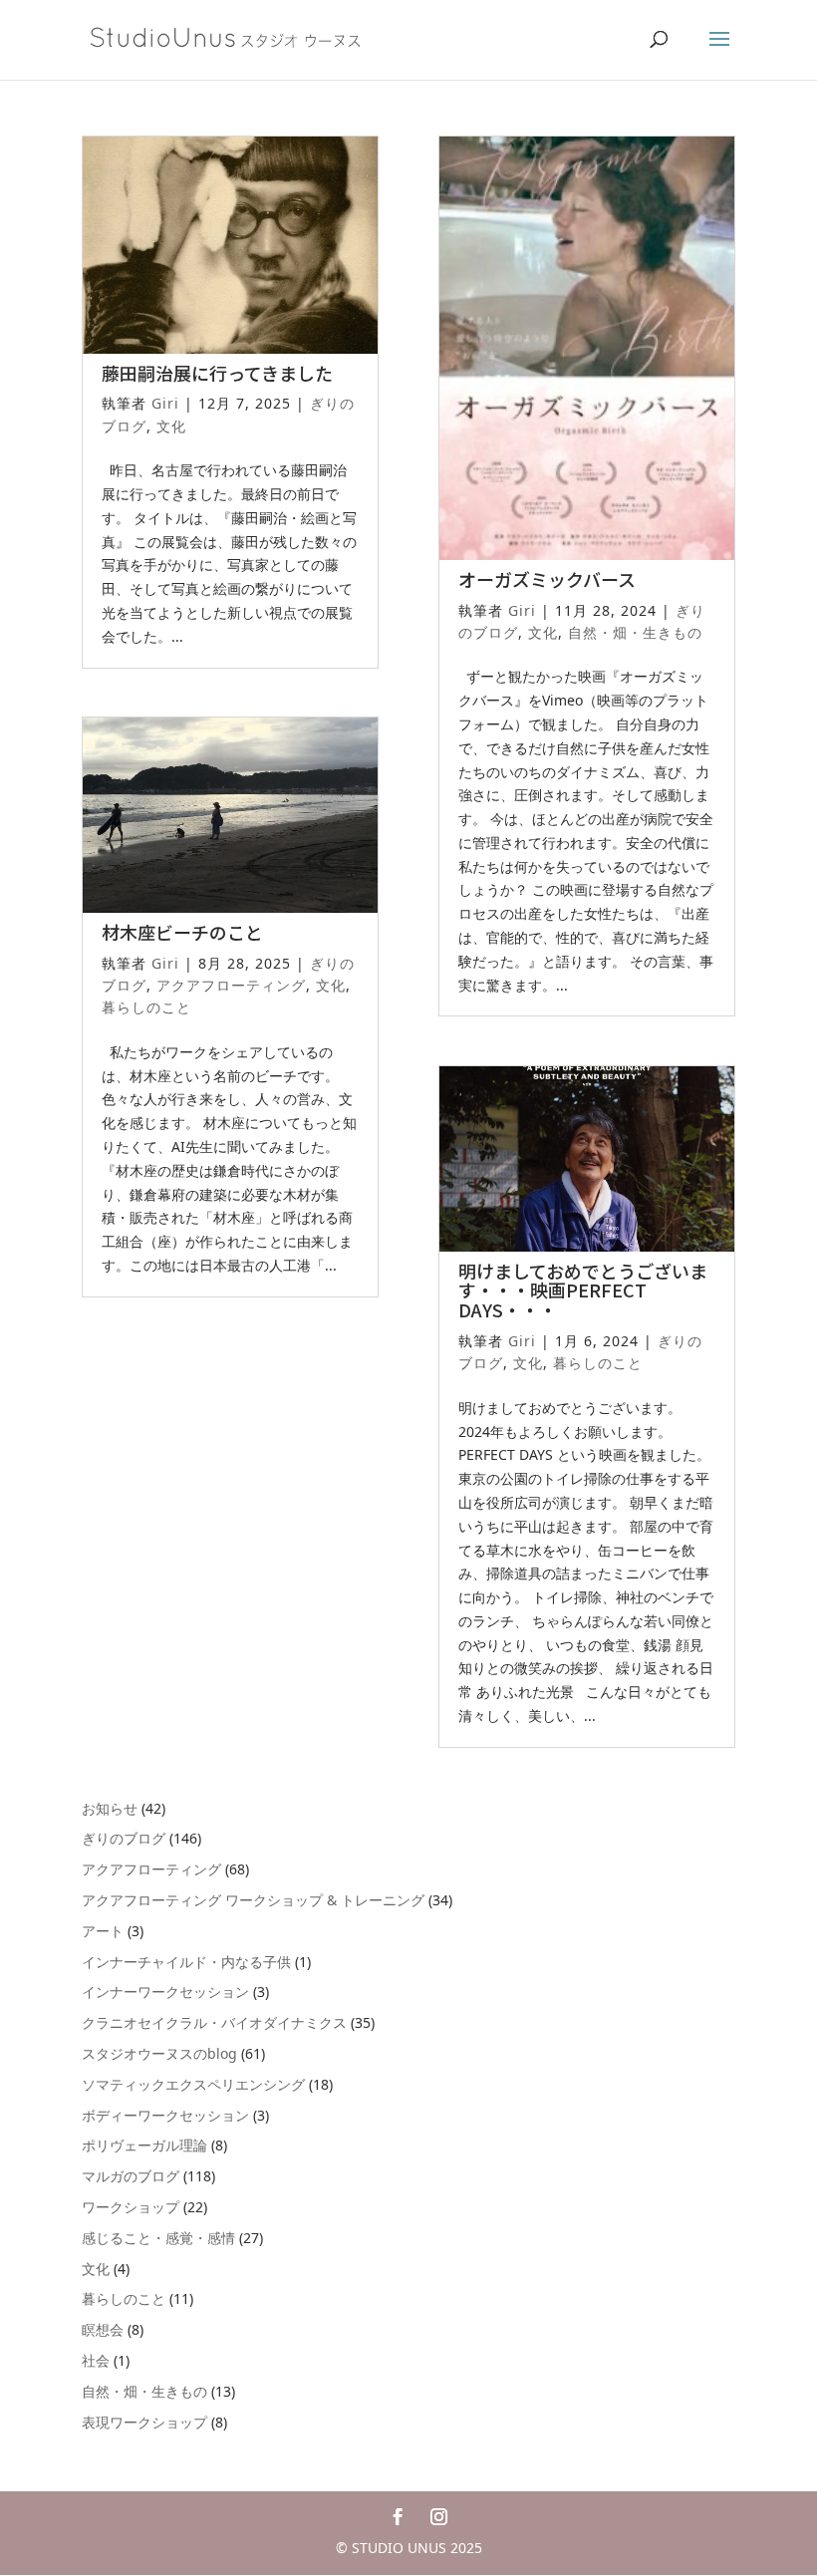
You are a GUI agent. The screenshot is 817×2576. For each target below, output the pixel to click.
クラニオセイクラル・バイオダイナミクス (214, 2022)
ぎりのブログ (124, 1838)
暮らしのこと (146, 1007)
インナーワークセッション (165, 1992)
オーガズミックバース (547, 579)
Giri (165, 403)
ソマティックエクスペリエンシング (193, 2084)
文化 (171, 426)
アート (103, 1931)
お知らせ (110, 1808)
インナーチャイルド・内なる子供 (186, 1962)
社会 (96, 2360)
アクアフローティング (231, 985)
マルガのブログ (131, 2176)
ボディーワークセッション (165, 2115)
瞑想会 (103, 2329)
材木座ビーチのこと (182, 932)
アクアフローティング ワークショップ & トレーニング (253, 1900)
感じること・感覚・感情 (158, 2238)
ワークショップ (131, 2207)
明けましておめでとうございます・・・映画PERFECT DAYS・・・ (583, 1290)
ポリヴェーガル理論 (144, 2145)
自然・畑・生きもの (635, 632)
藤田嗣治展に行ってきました (217, 373)
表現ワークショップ (144, 2422)
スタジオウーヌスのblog (159, 2053)
